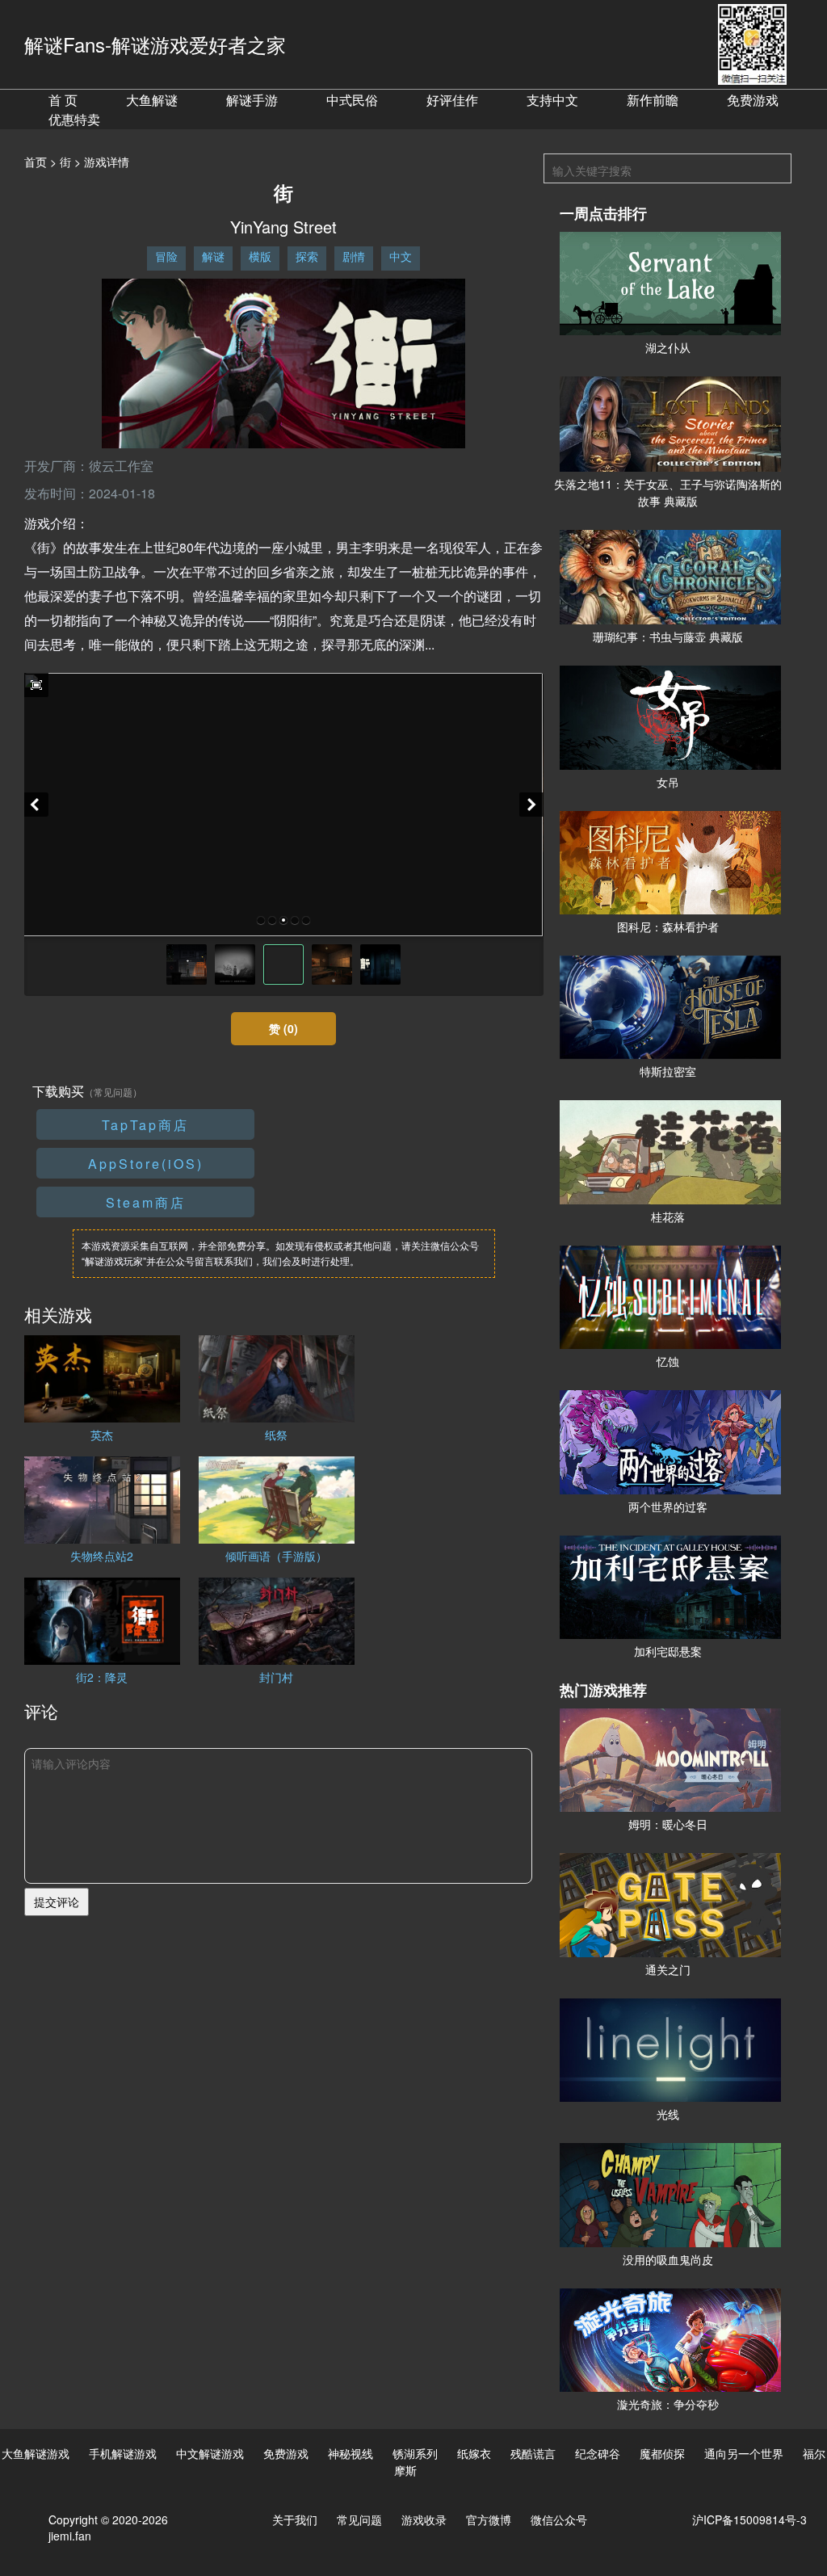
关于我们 (295, 2519)
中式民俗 (352, 100)
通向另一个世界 (744, 2453)
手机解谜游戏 (123, 2453)
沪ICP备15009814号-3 (749, 2519)
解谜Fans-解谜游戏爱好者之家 (155, 44)
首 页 (63, 100)
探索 (307, 256)
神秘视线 (351, 2453)
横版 (260, 256)
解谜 (213, 256)
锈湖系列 (415, 2453)
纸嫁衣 (474, 2453)
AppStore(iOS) (146, 1164)
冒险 (166, 256)
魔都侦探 (662, 2453)
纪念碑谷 (598, 2453)
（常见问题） (113, 1092)
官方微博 (489, 2519)
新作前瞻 (653, 100)
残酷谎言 (533, 2453)
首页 (36, 162)
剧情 (354, 256)
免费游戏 (753, 100)
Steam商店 (146, 1202)
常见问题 (359, 2519)
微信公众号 (559, 2519)
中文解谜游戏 (210, 2453)
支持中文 (552, 100)
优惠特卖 (74, 119)
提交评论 (57, 1902)
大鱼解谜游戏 (36, 2453)
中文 (401, 256)
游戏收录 (424, 2519)
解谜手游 (252, 100)
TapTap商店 (145, 1125)
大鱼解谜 (152, 100)
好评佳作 (452, 100)
